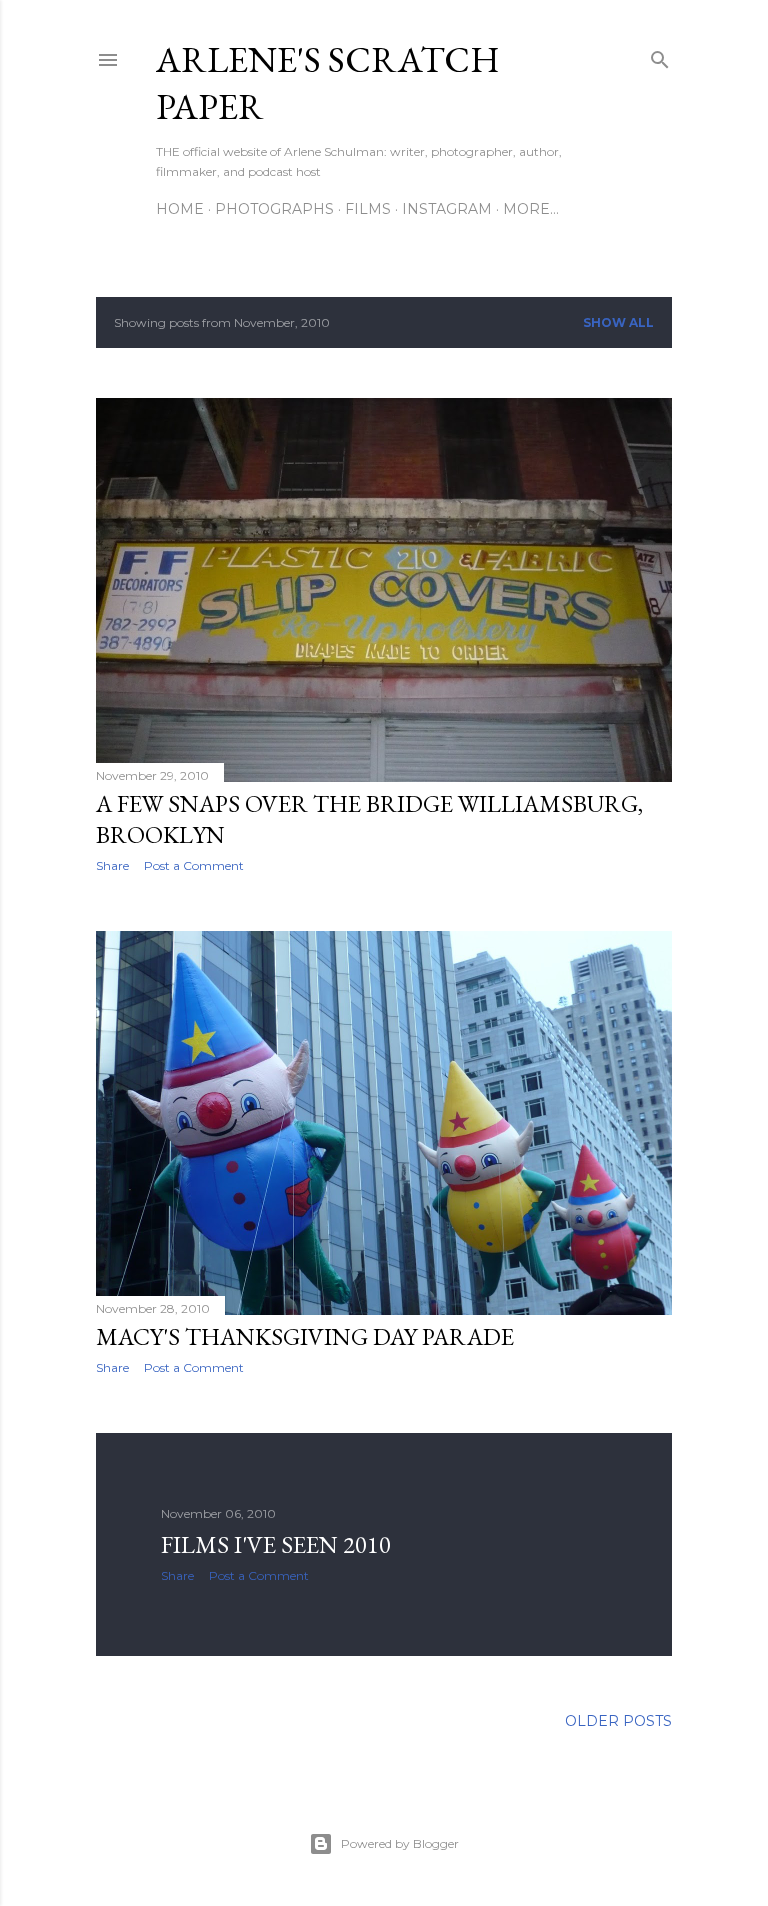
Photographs (274, 209)
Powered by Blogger (400, 1843)
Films (368, 209)
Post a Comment (194, 865)
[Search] (660, 55)
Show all (618, 322)
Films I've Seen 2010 (276, 1544)
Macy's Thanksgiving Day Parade (305, 1336)
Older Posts (618, 1721)
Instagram (447, 209)
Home (180, 209)
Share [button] (112, 865)
